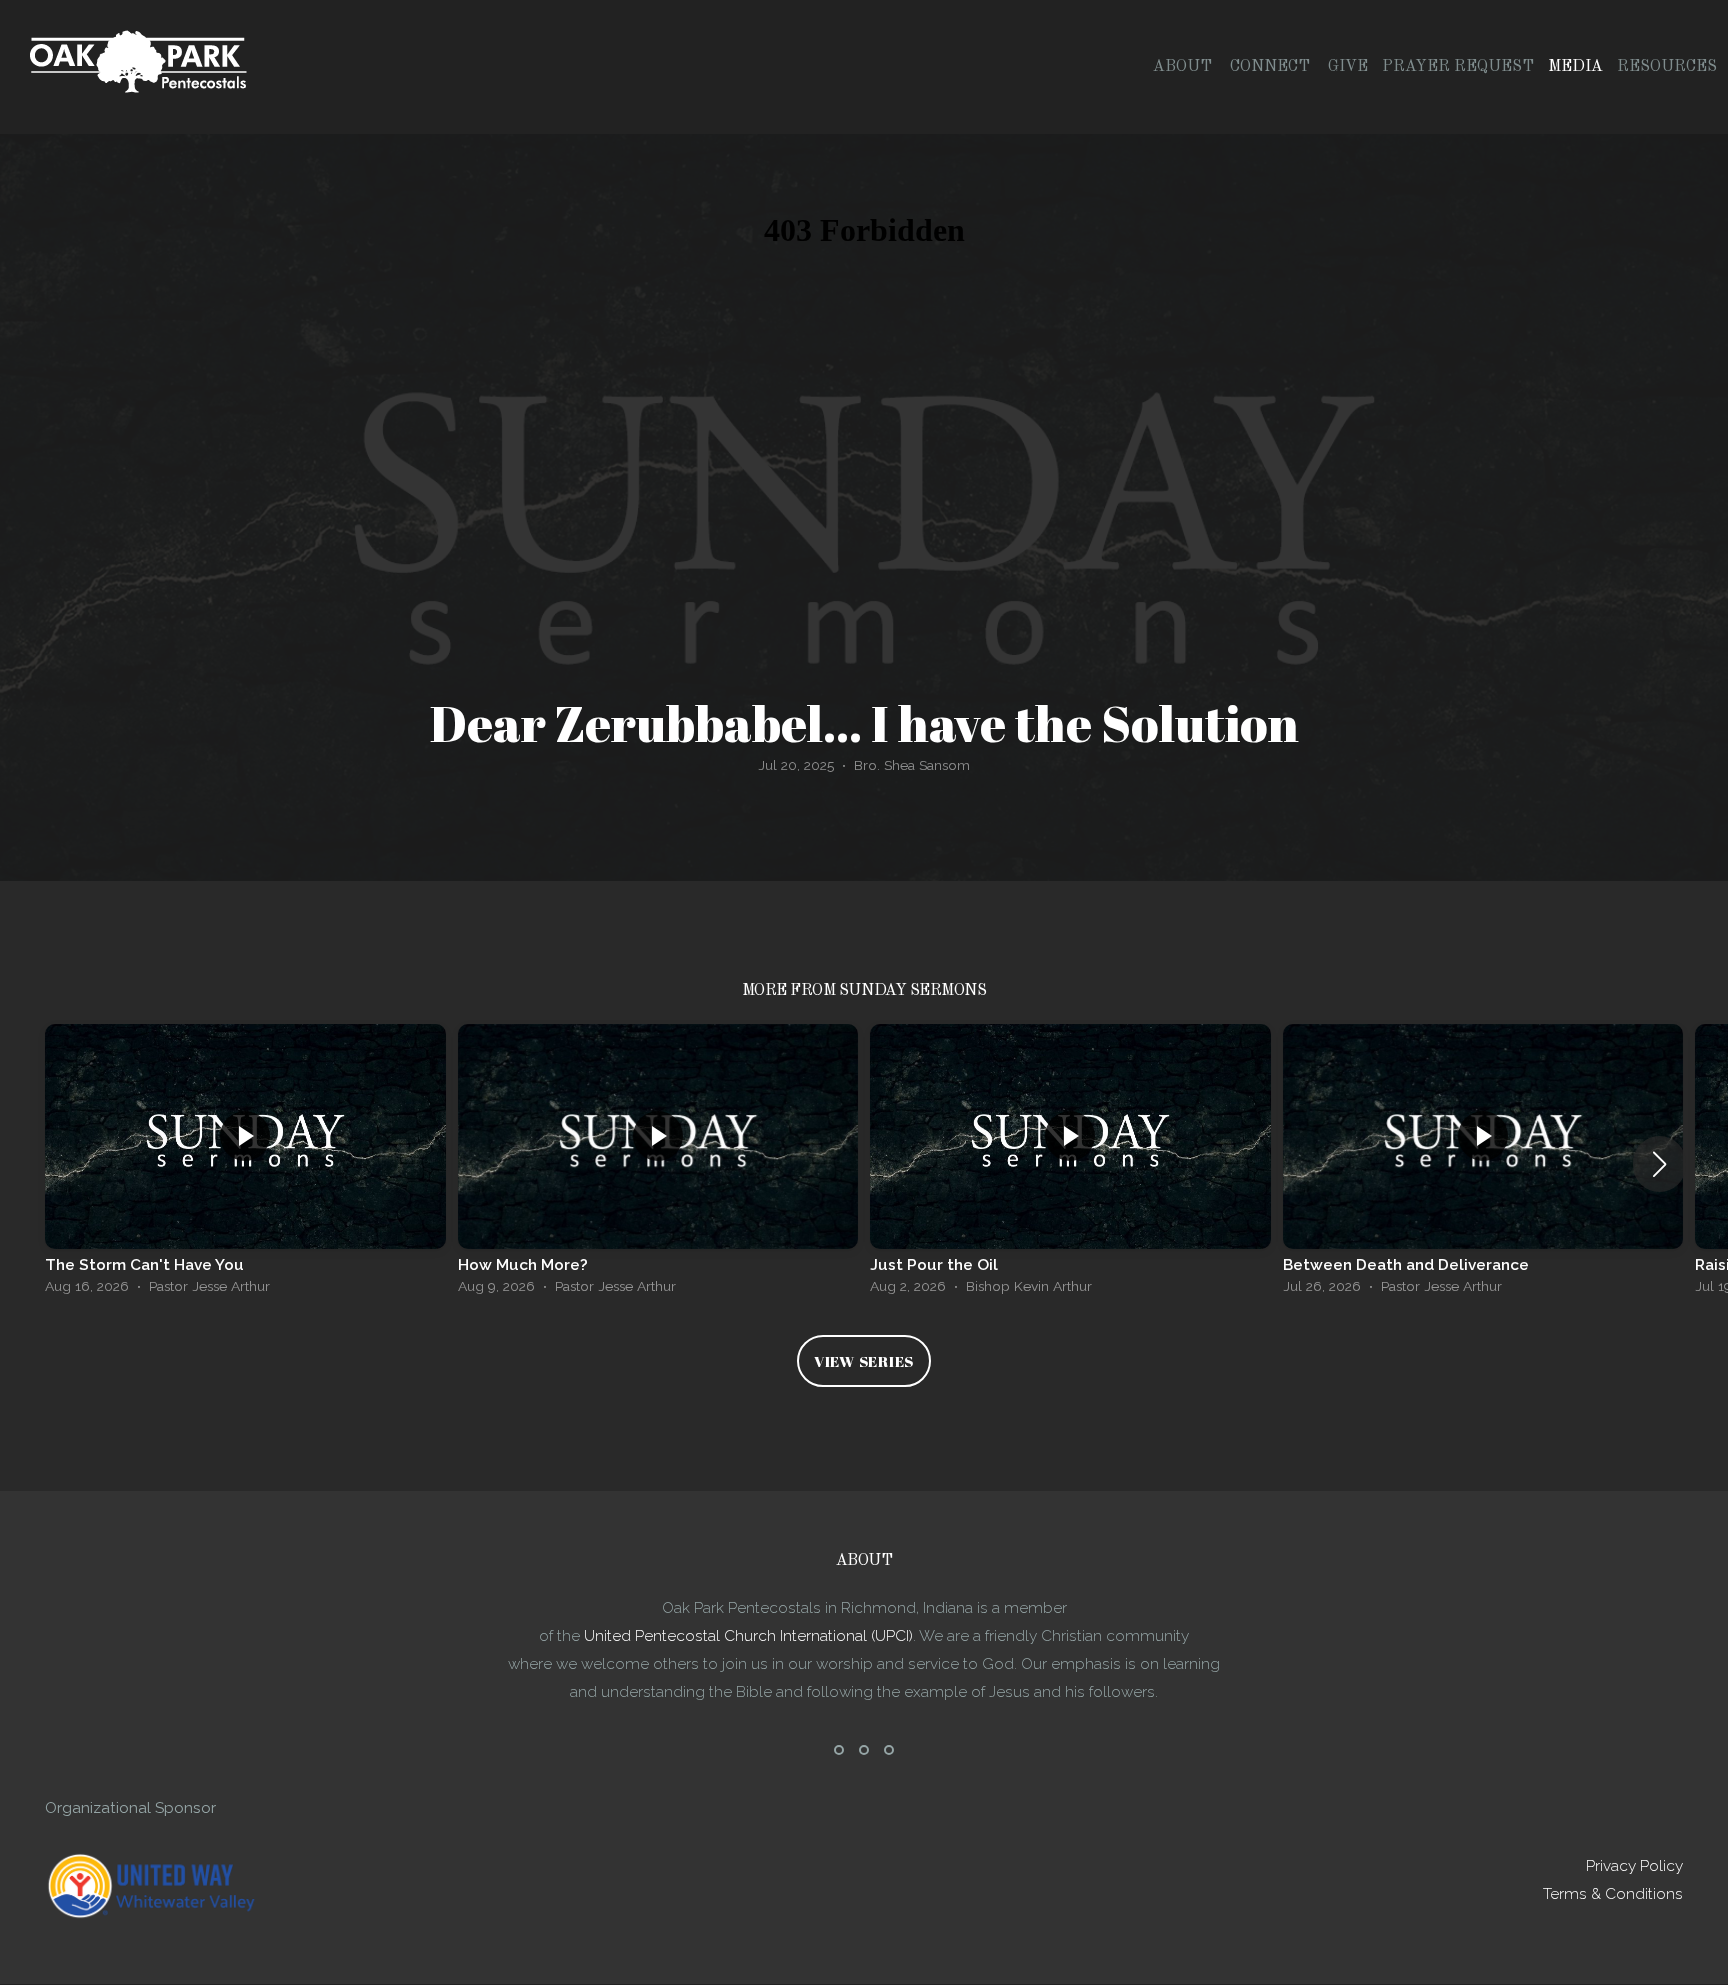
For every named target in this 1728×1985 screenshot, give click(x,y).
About (1184, 67)
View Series (864, 1361)
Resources (1669, 67)
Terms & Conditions (1613, 1894)
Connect (1272, 67)
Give (1348, 67)
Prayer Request (1458, 67)
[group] (245, 1164)
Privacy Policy (1634, 1866)
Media (1575, 67)
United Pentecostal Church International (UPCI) (748, 1636)
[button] (1659, 1164)
